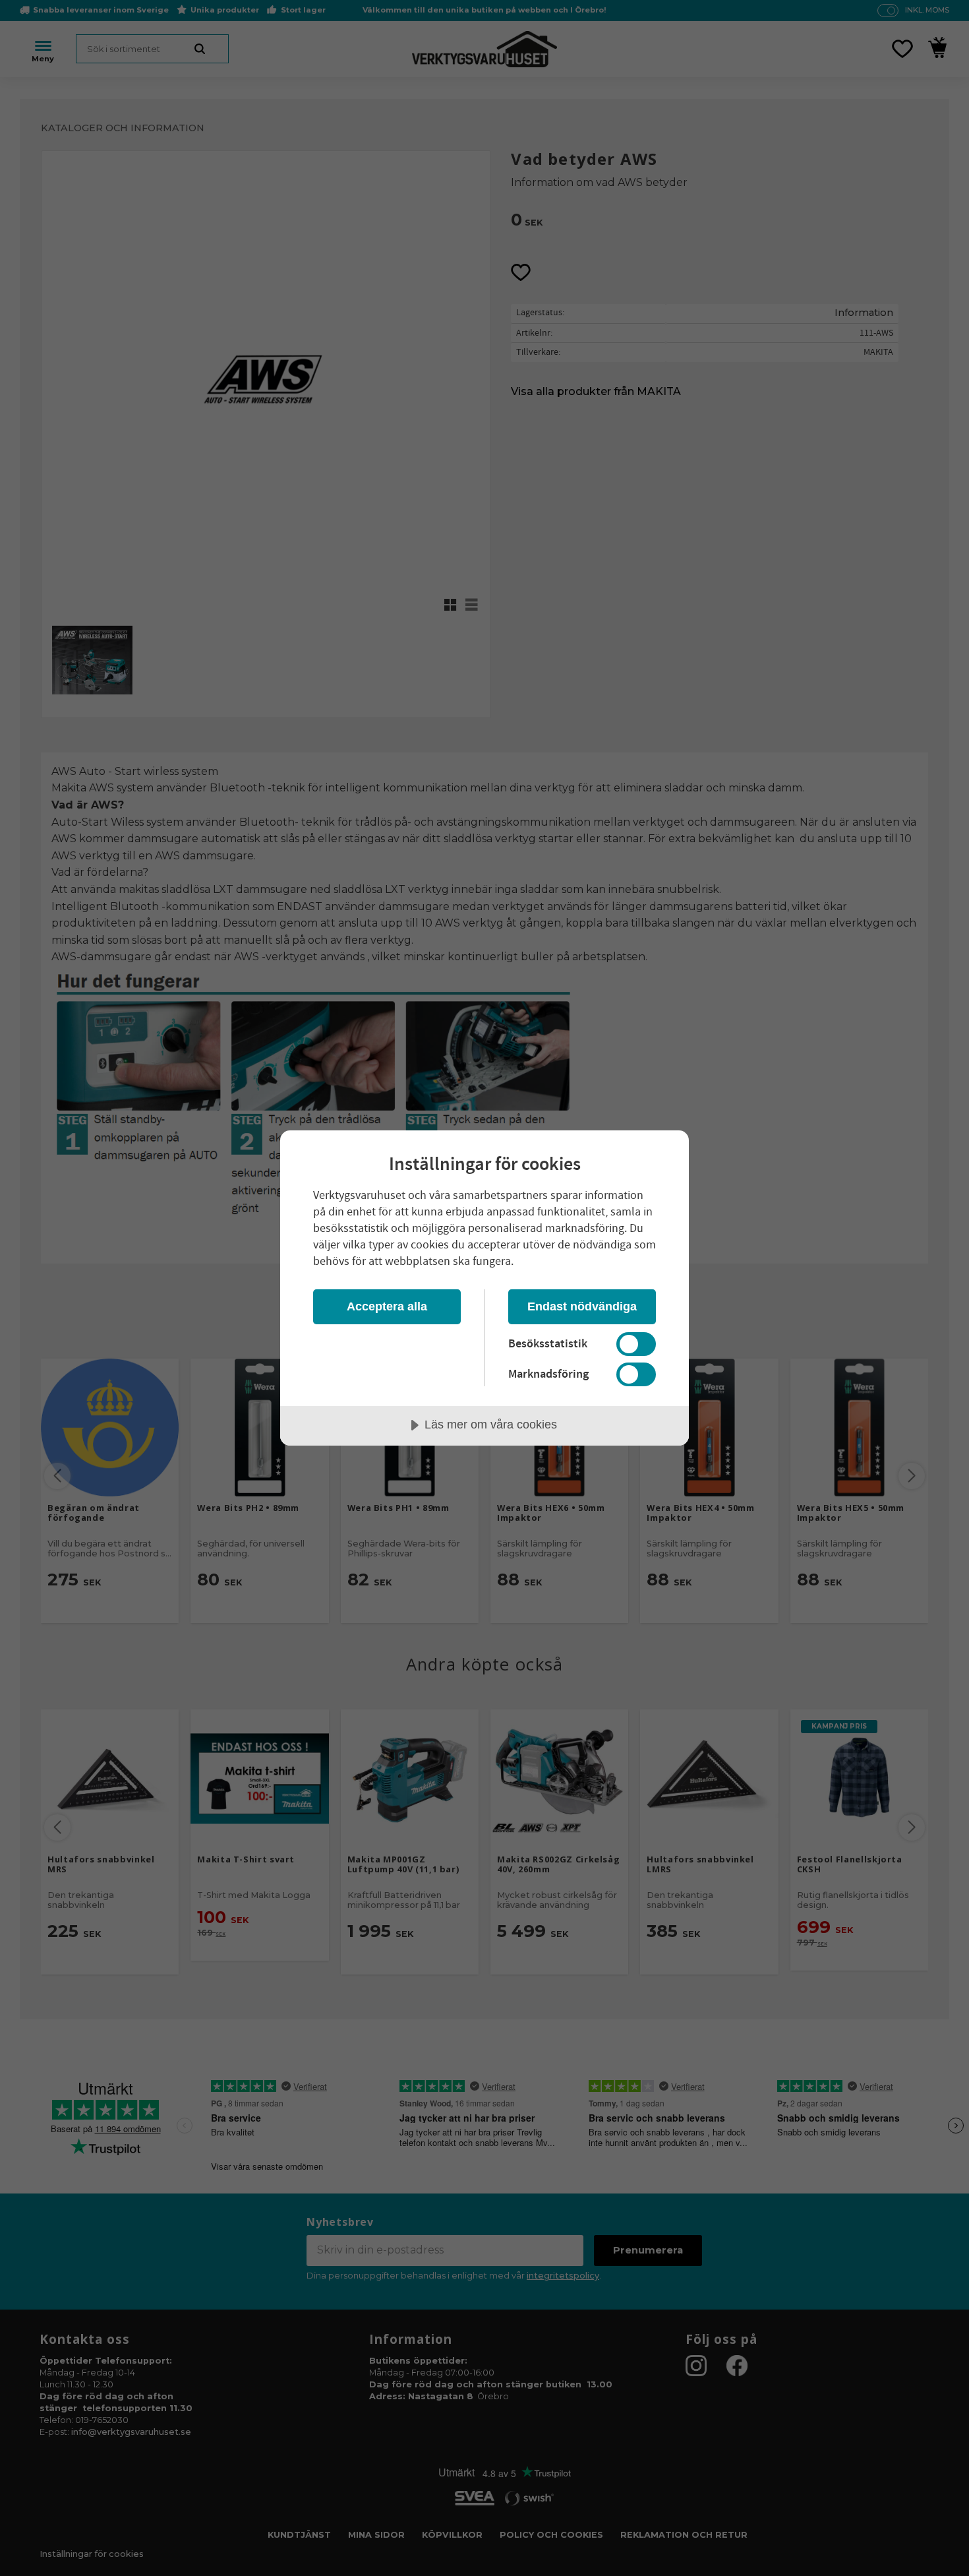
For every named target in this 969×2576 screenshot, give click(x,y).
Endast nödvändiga (582, 1306)
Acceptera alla (387, 1306)
